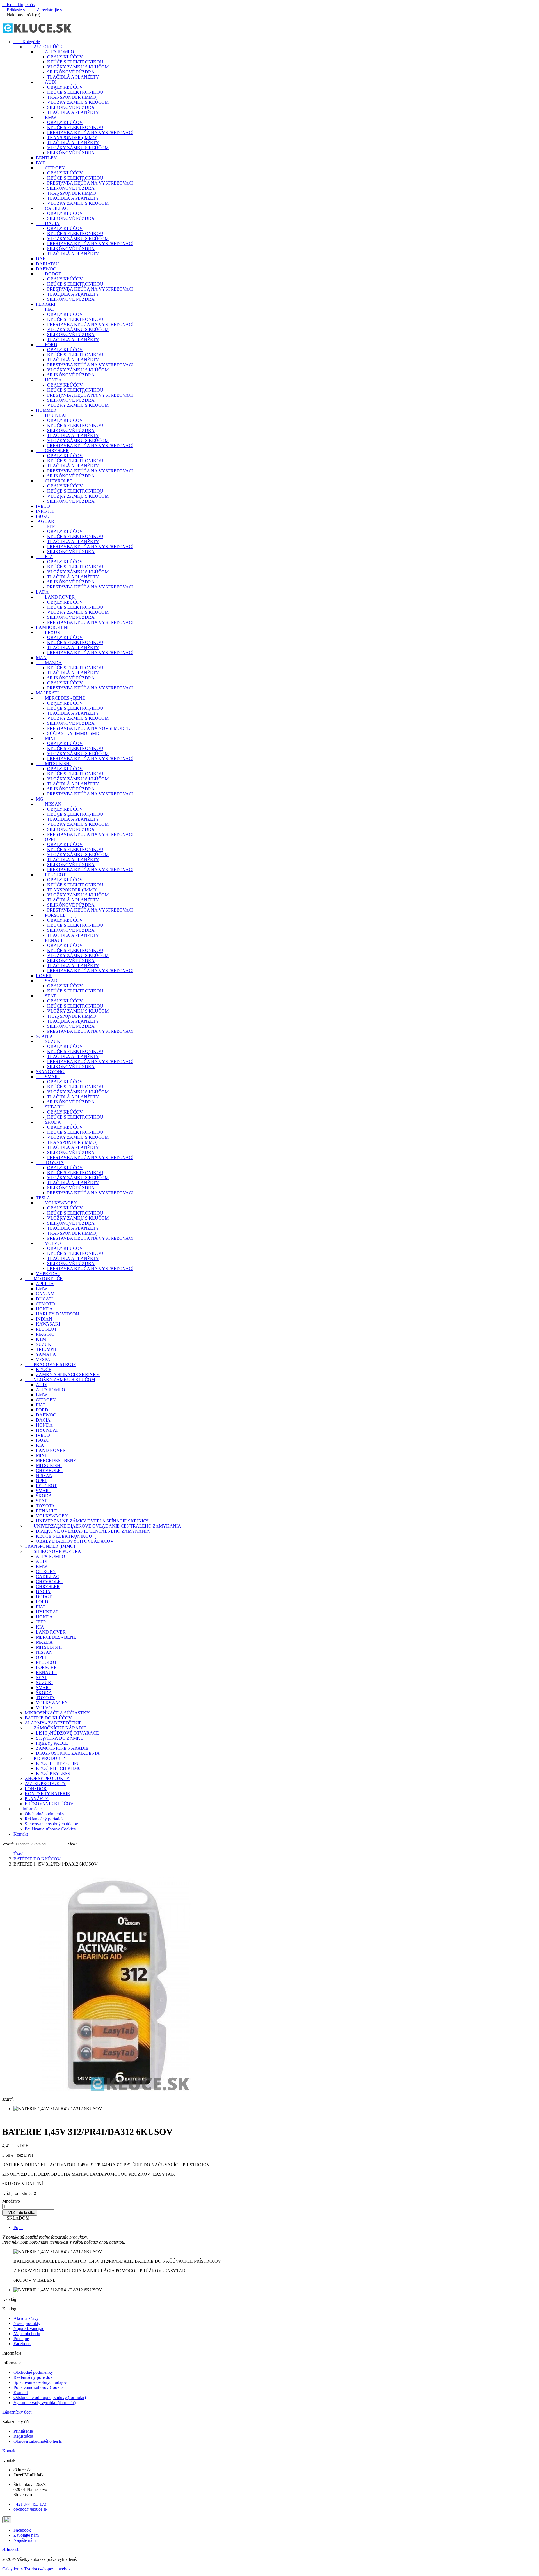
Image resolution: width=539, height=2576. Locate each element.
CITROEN (50, 168)
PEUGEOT (51, 875)
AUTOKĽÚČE (43, 47)
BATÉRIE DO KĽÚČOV (48, 1718)
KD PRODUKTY (46, 1758)
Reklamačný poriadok (44, 1819)
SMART (48, 1077)
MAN (41, 658)
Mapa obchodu (27, 2334)
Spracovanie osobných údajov (51, 1824)
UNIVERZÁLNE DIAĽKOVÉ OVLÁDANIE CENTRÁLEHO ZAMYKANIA (103, 1526)
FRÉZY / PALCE (52, 1743)
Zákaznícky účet (17, 2412)
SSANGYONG (50, 1072)
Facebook (22, 2344)
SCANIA (44, 1036)
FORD (47, 345)
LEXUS (48, 632)
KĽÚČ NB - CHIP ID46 (58, 1768)
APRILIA (45, 1284)
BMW (46, 117)
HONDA (49, 380)
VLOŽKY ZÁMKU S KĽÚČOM (78, 67)
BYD (41, 163)
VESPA (43, 1359)
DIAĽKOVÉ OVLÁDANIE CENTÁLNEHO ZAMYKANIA (93, 1531)
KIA (44, 557)
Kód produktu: (15, 2193)
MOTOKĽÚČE (44, 1279)
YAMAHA (46, 1354)
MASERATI (47, 693)
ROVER (44, 976)
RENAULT (51, 940)
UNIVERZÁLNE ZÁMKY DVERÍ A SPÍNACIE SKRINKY (92, 1521)
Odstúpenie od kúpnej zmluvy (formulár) (50, 2397)
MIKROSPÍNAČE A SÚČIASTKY (57, 1713)
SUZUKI (49, 1041)
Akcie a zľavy (26, 2318)
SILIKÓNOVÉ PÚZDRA (71, 72)
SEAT (46, 996)
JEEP (45, 526)
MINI (45, 738)
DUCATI (44, 1299)
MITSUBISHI (53, 764)
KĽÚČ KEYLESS (53, 1773)
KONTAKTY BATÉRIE (47, 1794)
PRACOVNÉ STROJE (50, 1364)
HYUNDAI (51, 415)
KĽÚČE (44, 1369)
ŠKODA (48, 1122)
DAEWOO (46, 269)
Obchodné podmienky (44, 1814)
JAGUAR (45, 521)
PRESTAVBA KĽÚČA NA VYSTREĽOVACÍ (90, 133)
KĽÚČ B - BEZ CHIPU (58, 1763)
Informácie (28, 1809)
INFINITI (45, 511)
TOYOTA (50, 1162)
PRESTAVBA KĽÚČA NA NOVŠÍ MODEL (89, 728)
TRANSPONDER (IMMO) (72, 97)
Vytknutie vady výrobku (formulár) (44, 2403)
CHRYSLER (52, 451)
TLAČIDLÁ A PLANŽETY (73, 77)
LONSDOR (36, 1789)
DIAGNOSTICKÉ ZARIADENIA (68, 1753)
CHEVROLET (54, 481)
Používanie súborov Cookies (50, 1829)
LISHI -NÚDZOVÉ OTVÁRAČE (67, 1733)
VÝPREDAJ (48, 1274)
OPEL (46, 839)
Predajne (21, 2339)
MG (40, 799)
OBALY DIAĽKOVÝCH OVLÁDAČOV (75, 1541)
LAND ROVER (55, 597)
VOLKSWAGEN (56, 1203)
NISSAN (49, 804)
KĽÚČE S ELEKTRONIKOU (75, 62)
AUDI (46, 82)
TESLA (43, 1198)
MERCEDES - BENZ (60, 698)
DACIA (48, 223)
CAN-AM (45, 1294)
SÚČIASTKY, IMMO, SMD (73, 733)
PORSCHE (51, 915)
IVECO (43, 506)
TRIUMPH (46, 1349)
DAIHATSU (47, 264)
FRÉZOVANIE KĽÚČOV (49, 1804)
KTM (41, 1339)
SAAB (47, 981)
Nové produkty (27, 2323)
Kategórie (27, 42)
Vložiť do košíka (20, 2213)
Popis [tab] (18, 2227)
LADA (42, 592)
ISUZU (43, 516)
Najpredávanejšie (29, 2328)
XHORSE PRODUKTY (47, 1778)
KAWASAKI (48, 1324)
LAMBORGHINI (52, 627)
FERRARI (46, 304)
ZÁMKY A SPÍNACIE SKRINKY (68, 1375)
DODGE (49, 274)
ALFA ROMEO (55, 52)
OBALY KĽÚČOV (65, 57)
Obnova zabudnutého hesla (38, 2441)
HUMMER (46, 410)
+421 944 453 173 (30, 2504)
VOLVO (48, 1243)
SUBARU (50, 1107)
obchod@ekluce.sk (30, 2509)
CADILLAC (52, 208)
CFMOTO (45, 1304)
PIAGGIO (45, 1334)
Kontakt (21, 1834)
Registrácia (23, 2436)
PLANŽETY (37, 1799)
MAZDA (49, 663)
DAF (41, 259)
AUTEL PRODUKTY (45, 1783)
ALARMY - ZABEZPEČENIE (53, 1723)
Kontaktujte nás (18, 5)
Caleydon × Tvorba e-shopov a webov (36, 2569)
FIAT (45, 309)
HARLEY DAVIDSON (58, 1314)
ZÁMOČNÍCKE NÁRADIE (55, 1728)
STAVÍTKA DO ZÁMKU (60, 1738)
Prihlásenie (23, 2431)
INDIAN (44, 1319)
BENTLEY (46, 158)
